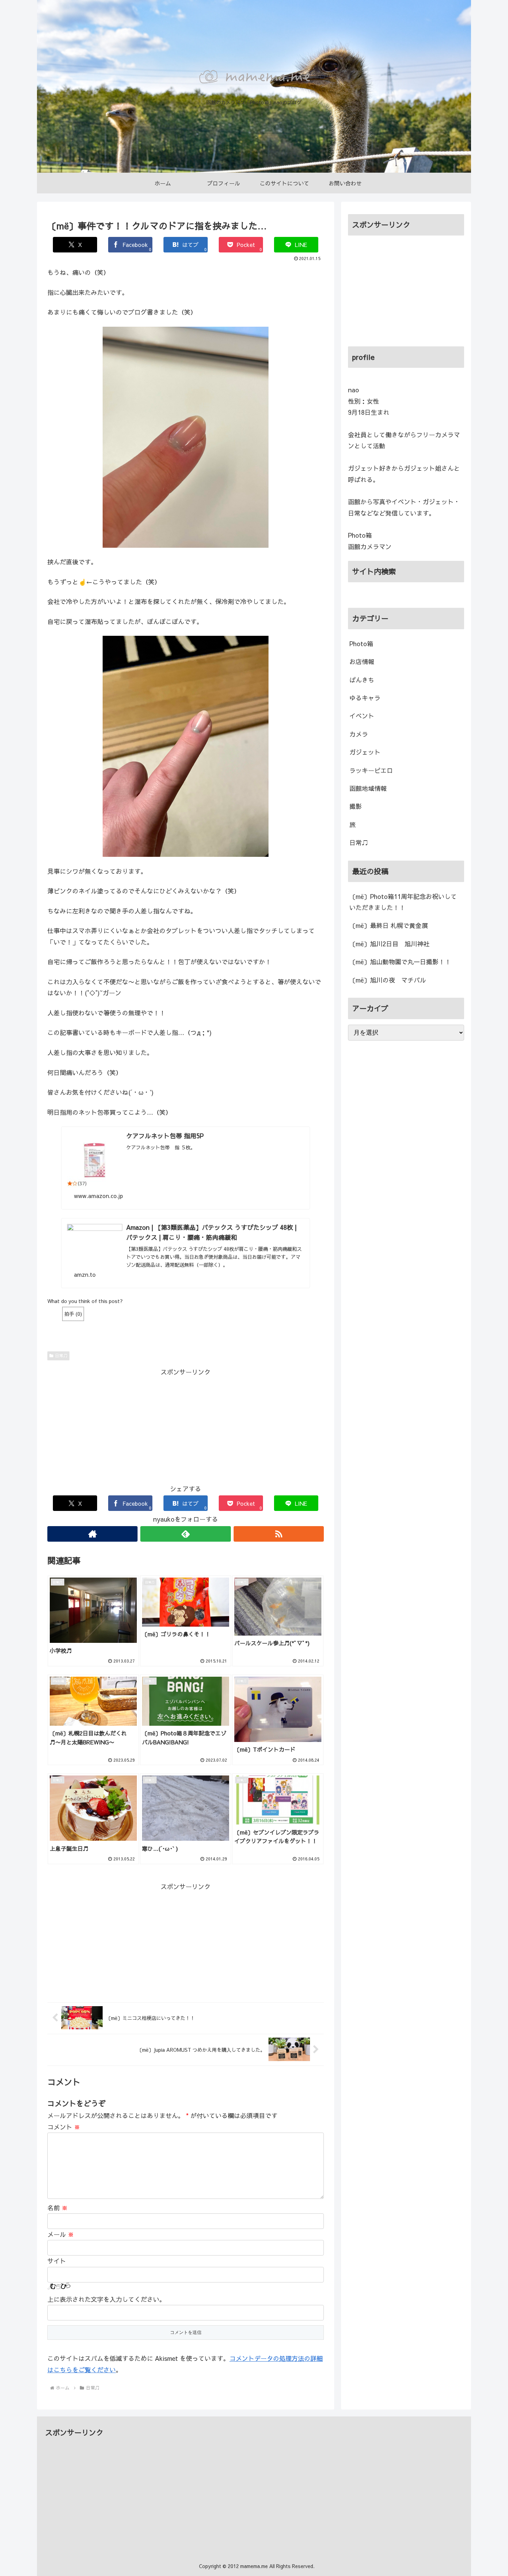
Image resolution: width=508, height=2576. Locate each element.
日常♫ (61, 1356)
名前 (58, 2208)
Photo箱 (361, 644)
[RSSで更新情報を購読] (279, 1534)
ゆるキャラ (365, 698)
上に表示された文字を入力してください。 (106, 2299)
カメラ (359, 734)
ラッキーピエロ (371, 770)
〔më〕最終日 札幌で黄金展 (389, 925)
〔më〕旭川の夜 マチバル (388, 980)
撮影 (356, 806)
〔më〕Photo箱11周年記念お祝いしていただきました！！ (403, 902)
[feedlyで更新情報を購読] (185, 1534)
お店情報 (362, 662)
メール (61, 2234)
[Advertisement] (186, 1426)
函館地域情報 (368, 788)
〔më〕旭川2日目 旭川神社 (389, 944)
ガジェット (365, 752)
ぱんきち (362, 680)
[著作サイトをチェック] (92, 1534)
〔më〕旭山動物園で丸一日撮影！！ (400, 962)
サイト (57, 2261)
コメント (64, 2127)
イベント (362, 716)
